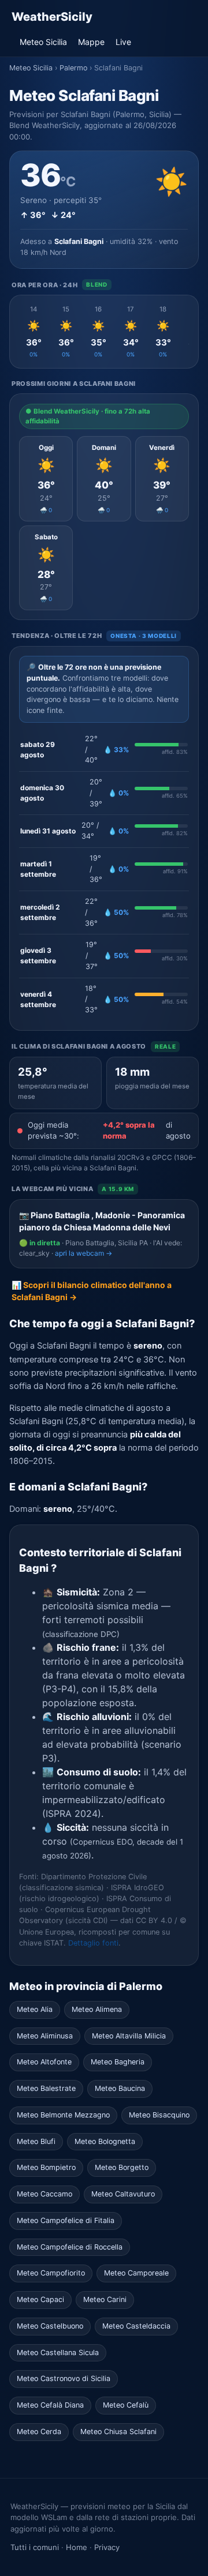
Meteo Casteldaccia (136, 2326)
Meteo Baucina (120, 2088)
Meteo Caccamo (44, 2194)
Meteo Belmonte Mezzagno (63, 2115)
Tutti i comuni (35, 2547)
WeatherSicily (52, 17)
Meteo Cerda (39, 2432)
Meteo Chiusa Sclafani (118, 2432)
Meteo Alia (35, 2009)
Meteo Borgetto (122, 2167)
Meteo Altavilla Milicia (129, 2036)
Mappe (91, 42)
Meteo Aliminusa (45, 2036)
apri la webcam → (83, 1253)
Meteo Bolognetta (105, 2141)
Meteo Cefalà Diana (50, 2405)
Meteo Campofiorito (51, 2273)
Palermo (73, 68)
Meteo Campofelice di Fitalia (66, 2220)
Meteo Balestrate (46, 2088)
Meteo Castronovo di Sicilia (64, 2378)
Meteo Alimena (97, 2009)
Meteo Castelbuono (50, 2326)
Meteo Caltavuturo (123, 2194)
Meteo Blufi (36, 2141)
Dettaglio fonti (93, 1943)
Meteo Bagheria (118, 2062)
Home (77, 2547)
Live (123, 42)
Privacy (107, 2547)
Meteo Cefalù (126, 2405)
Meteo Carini (105, 2299)
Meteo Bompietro (46, 2167)
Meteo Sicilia (43, 42)
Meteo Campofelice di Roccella (70, 2247)
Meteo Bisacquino (159, 2115)
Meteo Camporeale (136, 2273)
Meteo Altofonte (44, 2062)
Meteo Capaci (40, 2299)
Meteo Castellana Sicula (58, 2352)
